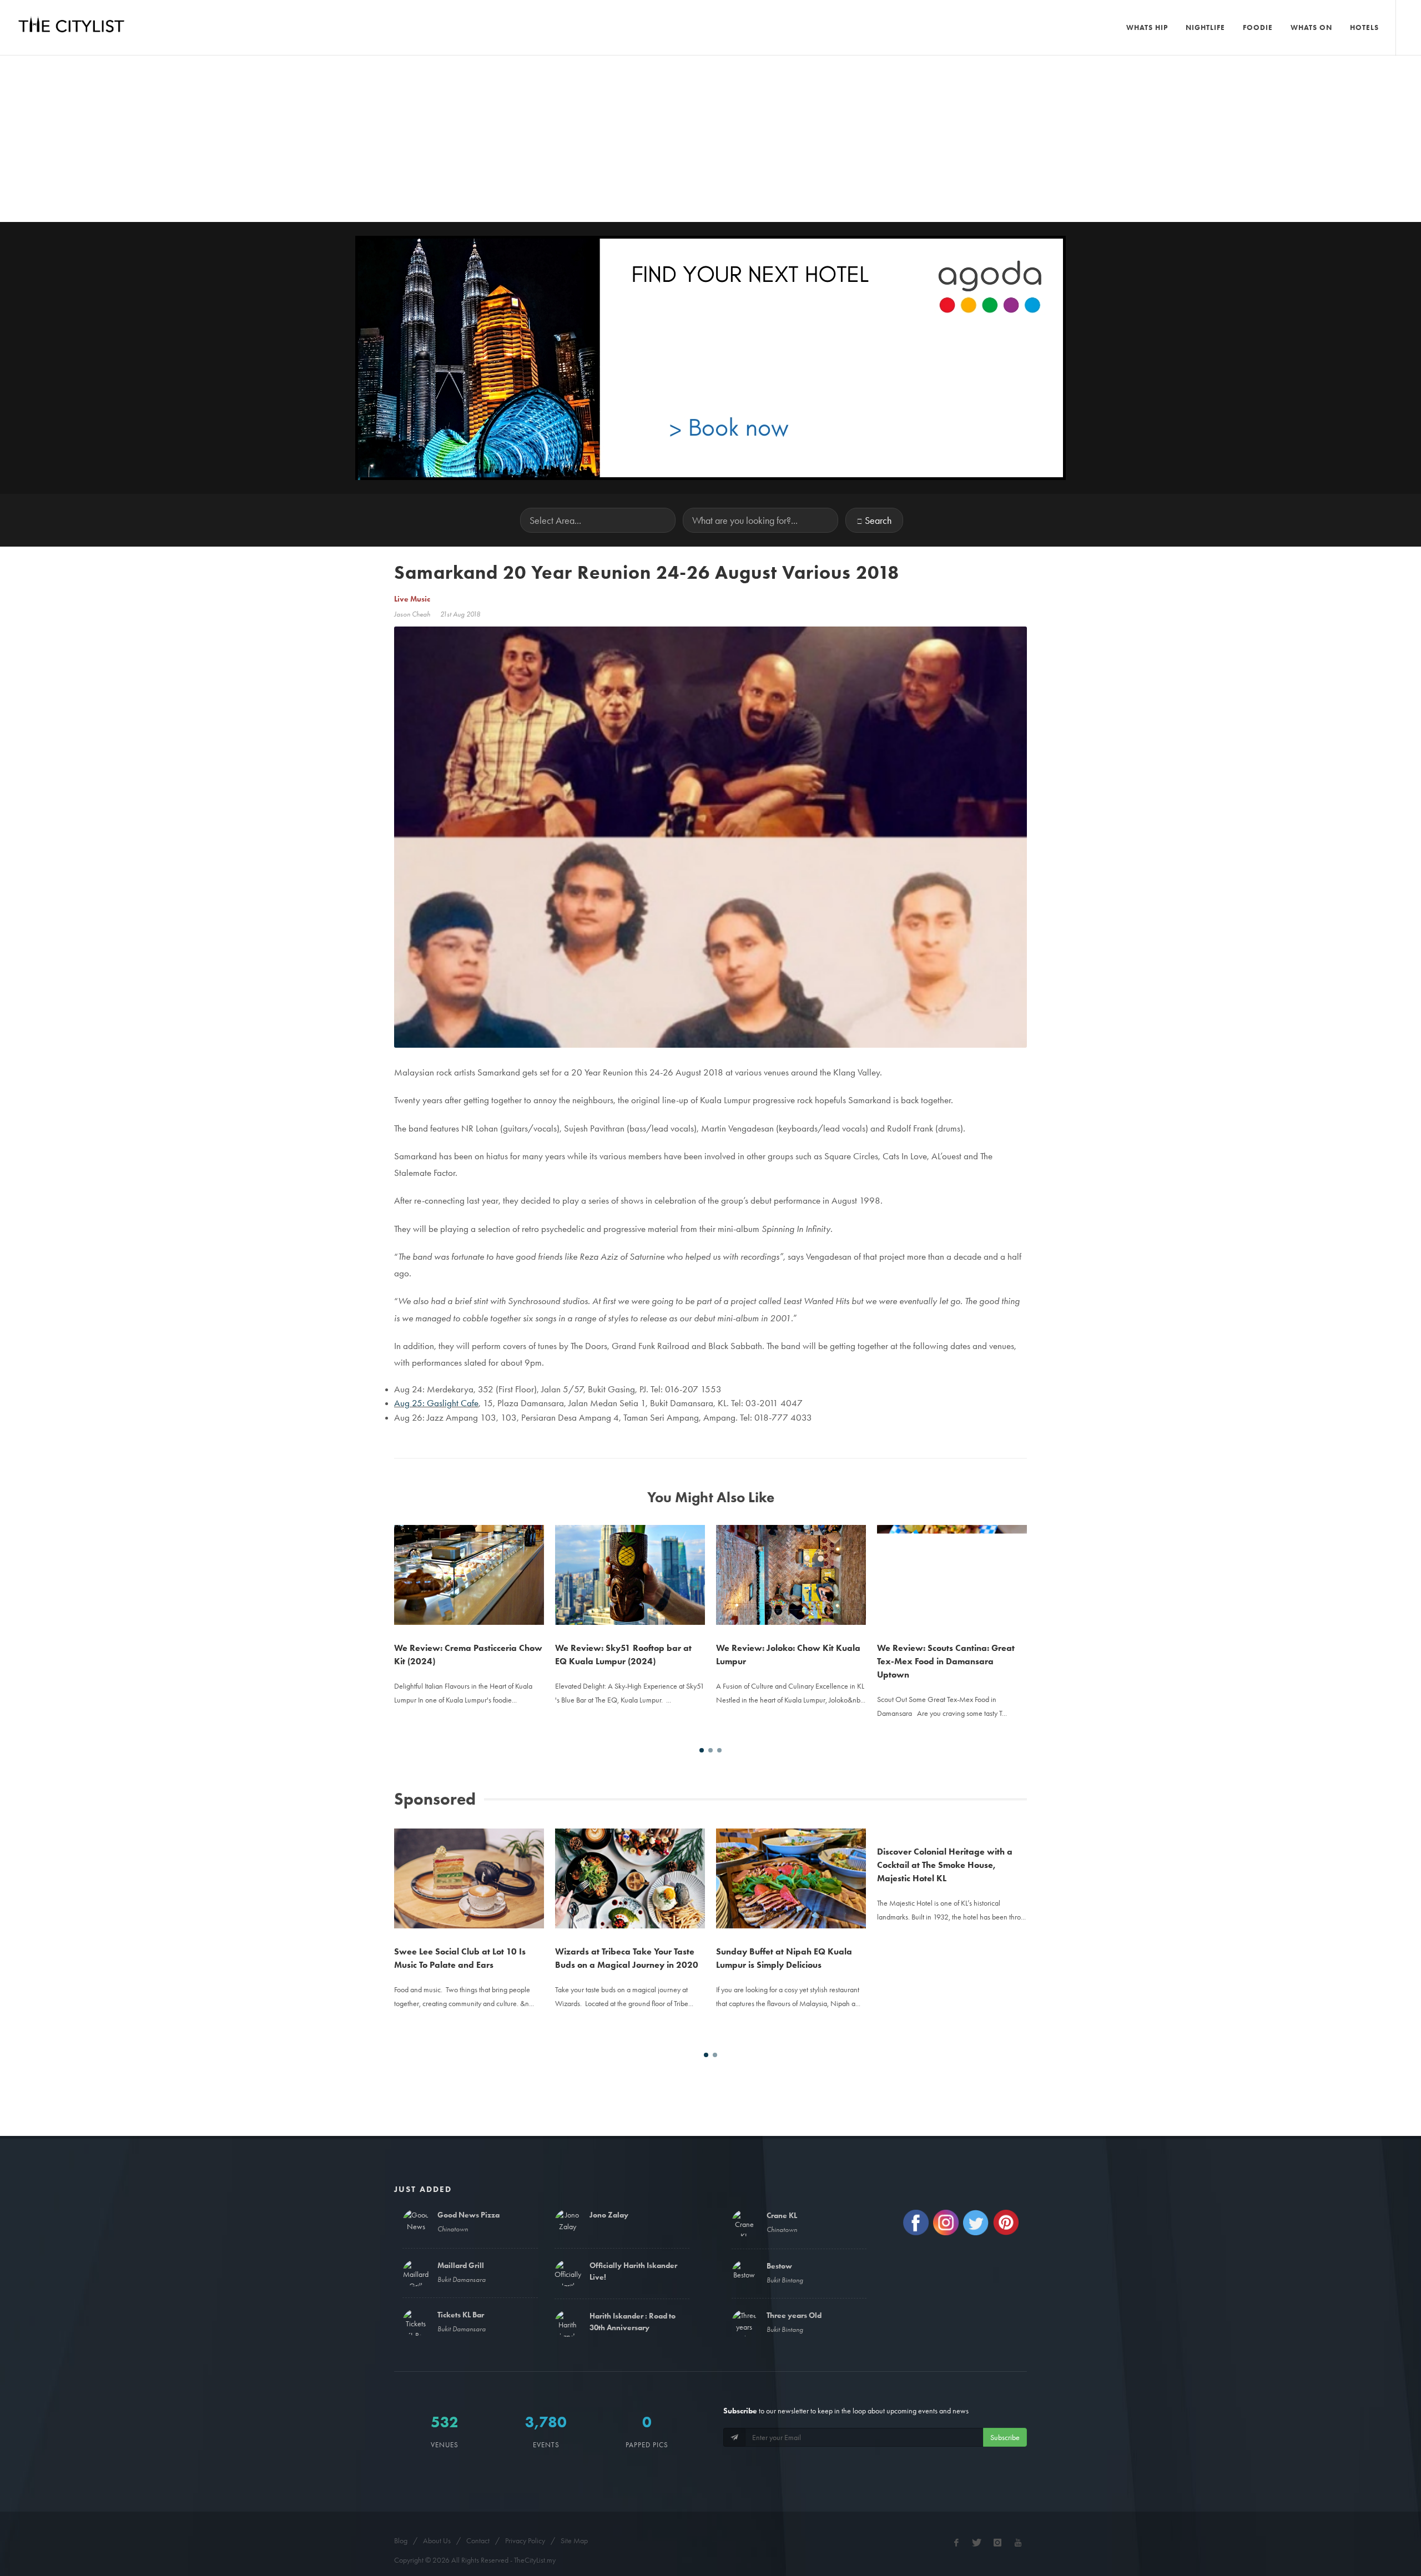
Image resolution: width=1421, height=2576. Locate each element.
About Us (437, 2540)
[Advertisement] (710, 139)
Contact (478, 2540)
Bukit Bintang (785, 2280)
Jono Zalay (609, 2215)
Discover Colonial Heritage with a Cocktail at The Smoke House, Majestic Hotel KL (945, 1965)
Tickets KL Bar (461, 2315)
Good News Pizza (468, 2215)
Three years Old (794, 2315)
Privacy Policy (525, 2540)
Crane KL (782, 2215)
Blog (401, 2540)
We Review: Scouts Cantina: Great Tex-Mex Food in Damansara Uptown (946, 1661)
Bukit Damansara (462, 2279)
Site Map (574, 2540)
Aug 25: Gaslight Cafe (436, 1403)
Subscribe (1005, 2437)
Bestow (779, 2266)
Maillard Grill (461, 2265)
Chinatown (453, 2229)
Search (878, 520)
